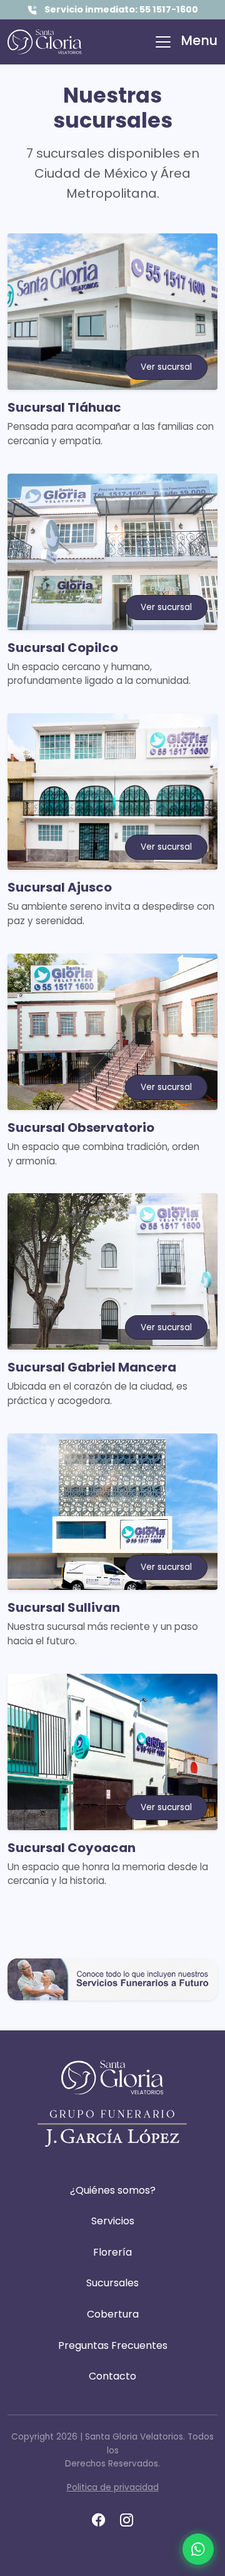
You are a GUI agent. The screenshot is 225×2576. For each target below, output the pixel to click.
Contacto (112, 2376)
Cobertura (113, 2314)
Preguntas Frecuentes (113, 2345)
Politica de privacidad (113, 2487)
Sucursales (112, 2283)
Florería (112, 2252)
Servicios (113, 2221)
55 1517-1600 (169, 9)
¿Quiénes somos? (113, 2190)
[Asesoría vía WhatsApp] (198, 2549)
